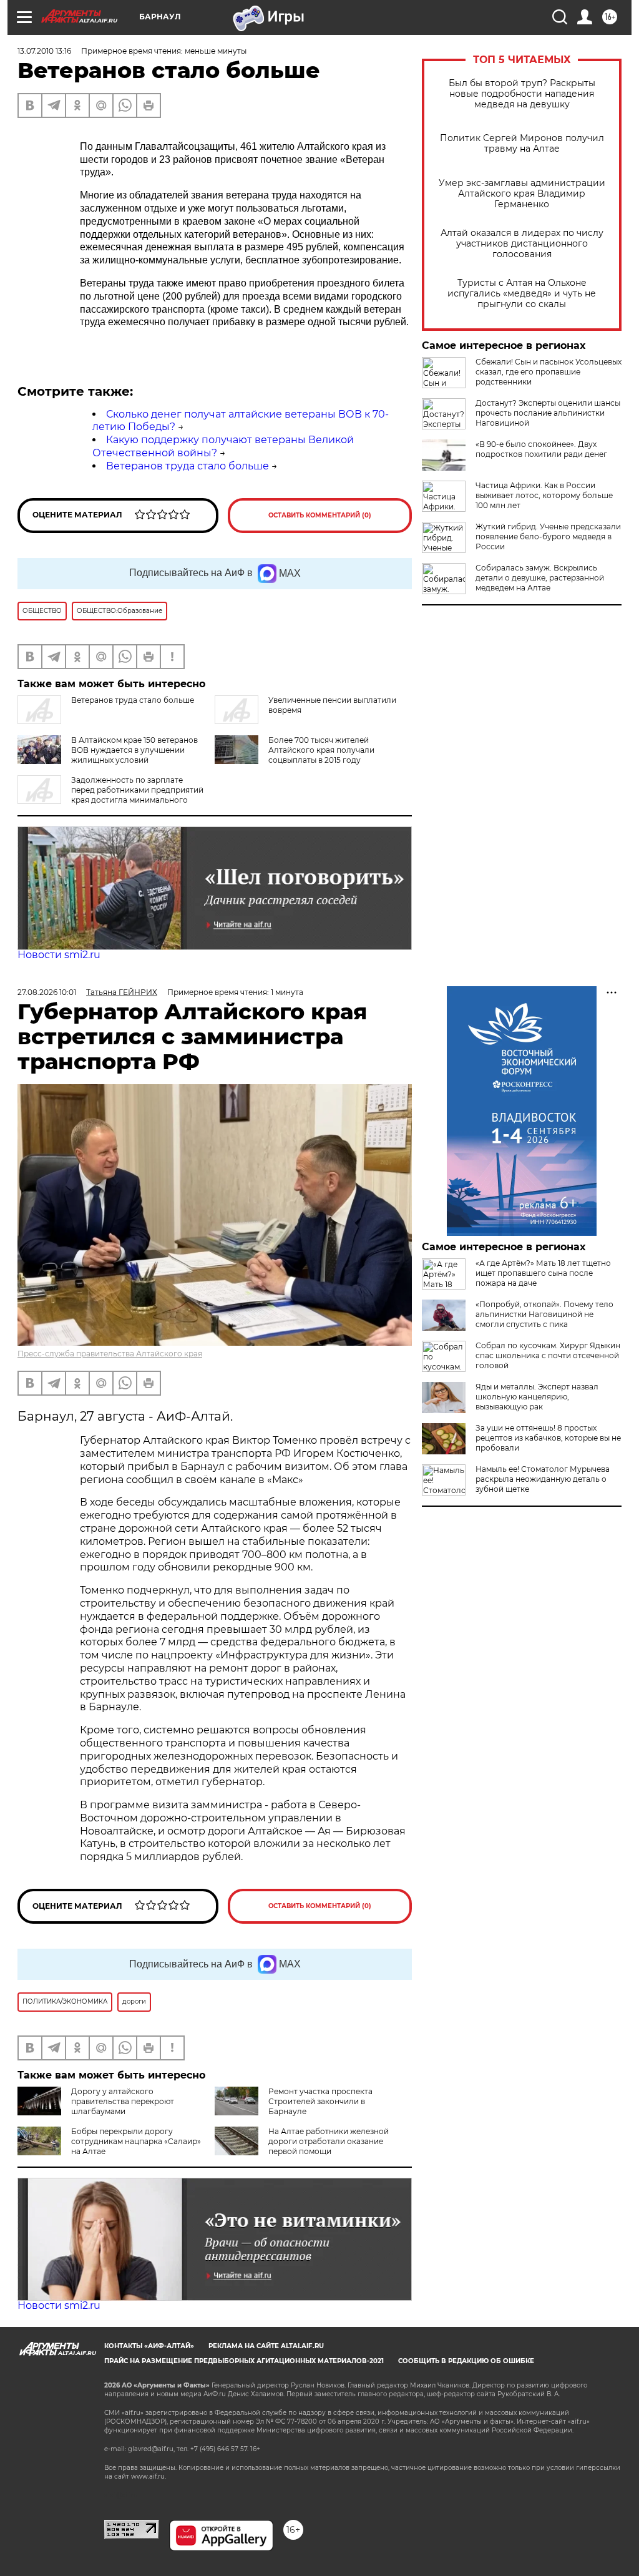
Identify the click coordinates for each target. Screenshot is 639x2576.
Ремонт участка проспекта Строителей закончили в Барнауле (320, 2101)
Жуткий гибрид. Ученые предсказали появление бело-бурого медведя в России (548, 536)
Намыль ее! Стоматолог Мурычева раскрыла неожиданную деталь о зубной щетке (543, 1479)
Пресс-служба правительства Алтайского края (110, 1354)
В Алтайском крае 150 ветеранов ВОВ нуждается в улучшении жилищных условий (134, 750)
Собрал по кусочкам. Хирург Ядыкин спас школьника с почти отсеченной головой (548, 1355)
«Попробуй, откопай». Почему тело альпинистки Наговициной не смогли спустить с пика (544, 1314)
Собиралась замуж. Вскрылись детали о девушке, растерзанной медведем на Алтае (540, 578)
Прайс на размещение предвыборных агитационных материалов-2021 (244, 2361)
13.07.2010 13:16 (44, 51)
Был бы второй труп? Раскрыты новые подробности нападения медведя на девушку (522, 94)
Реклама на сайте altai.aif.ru (266, 2346)
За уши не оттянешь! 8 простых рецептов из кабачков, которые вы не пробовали (548, 1438)
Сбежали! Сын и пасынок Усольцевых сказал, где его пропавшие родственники (549, 372)
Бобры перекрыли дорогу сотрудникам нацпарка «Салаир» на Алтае (136, 2141)
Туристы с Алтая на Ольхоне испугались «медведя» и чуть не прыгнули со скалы (522, 294)
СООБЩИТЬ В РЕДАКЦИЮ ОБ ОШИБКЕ (466, 2361)
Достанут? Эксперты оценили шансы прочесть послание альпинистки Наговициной (548, 413)
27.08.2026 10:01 (47, 992)
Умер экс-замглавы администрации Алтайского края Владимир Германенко (522, 194)
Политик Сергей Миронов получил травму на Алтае (522, 144)
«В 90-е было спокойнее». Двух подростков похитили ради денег (541, 449)
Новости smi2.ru (59, 955)
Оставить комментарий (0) (320, 515)
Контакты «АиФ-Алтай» (149, 2346)
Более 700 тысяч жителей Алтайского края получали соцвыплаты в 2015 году (321, 750)
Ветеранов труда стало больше (188, 466)
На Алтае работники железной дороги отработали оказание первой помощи (329, 2141)
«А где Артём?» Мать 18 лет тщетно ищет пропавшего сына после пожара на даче (543, 1273)
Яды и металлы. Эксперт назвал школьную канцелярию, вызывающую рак (537, 1397)
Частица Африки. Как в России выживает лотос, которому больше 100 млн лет (544, 495)
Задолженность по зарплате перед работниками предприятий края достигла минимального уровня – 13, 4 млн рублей (110, 795)
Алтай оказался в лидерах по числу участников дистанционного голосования (522, 244)
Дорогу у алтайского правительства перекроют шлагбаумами (123, 2101)
